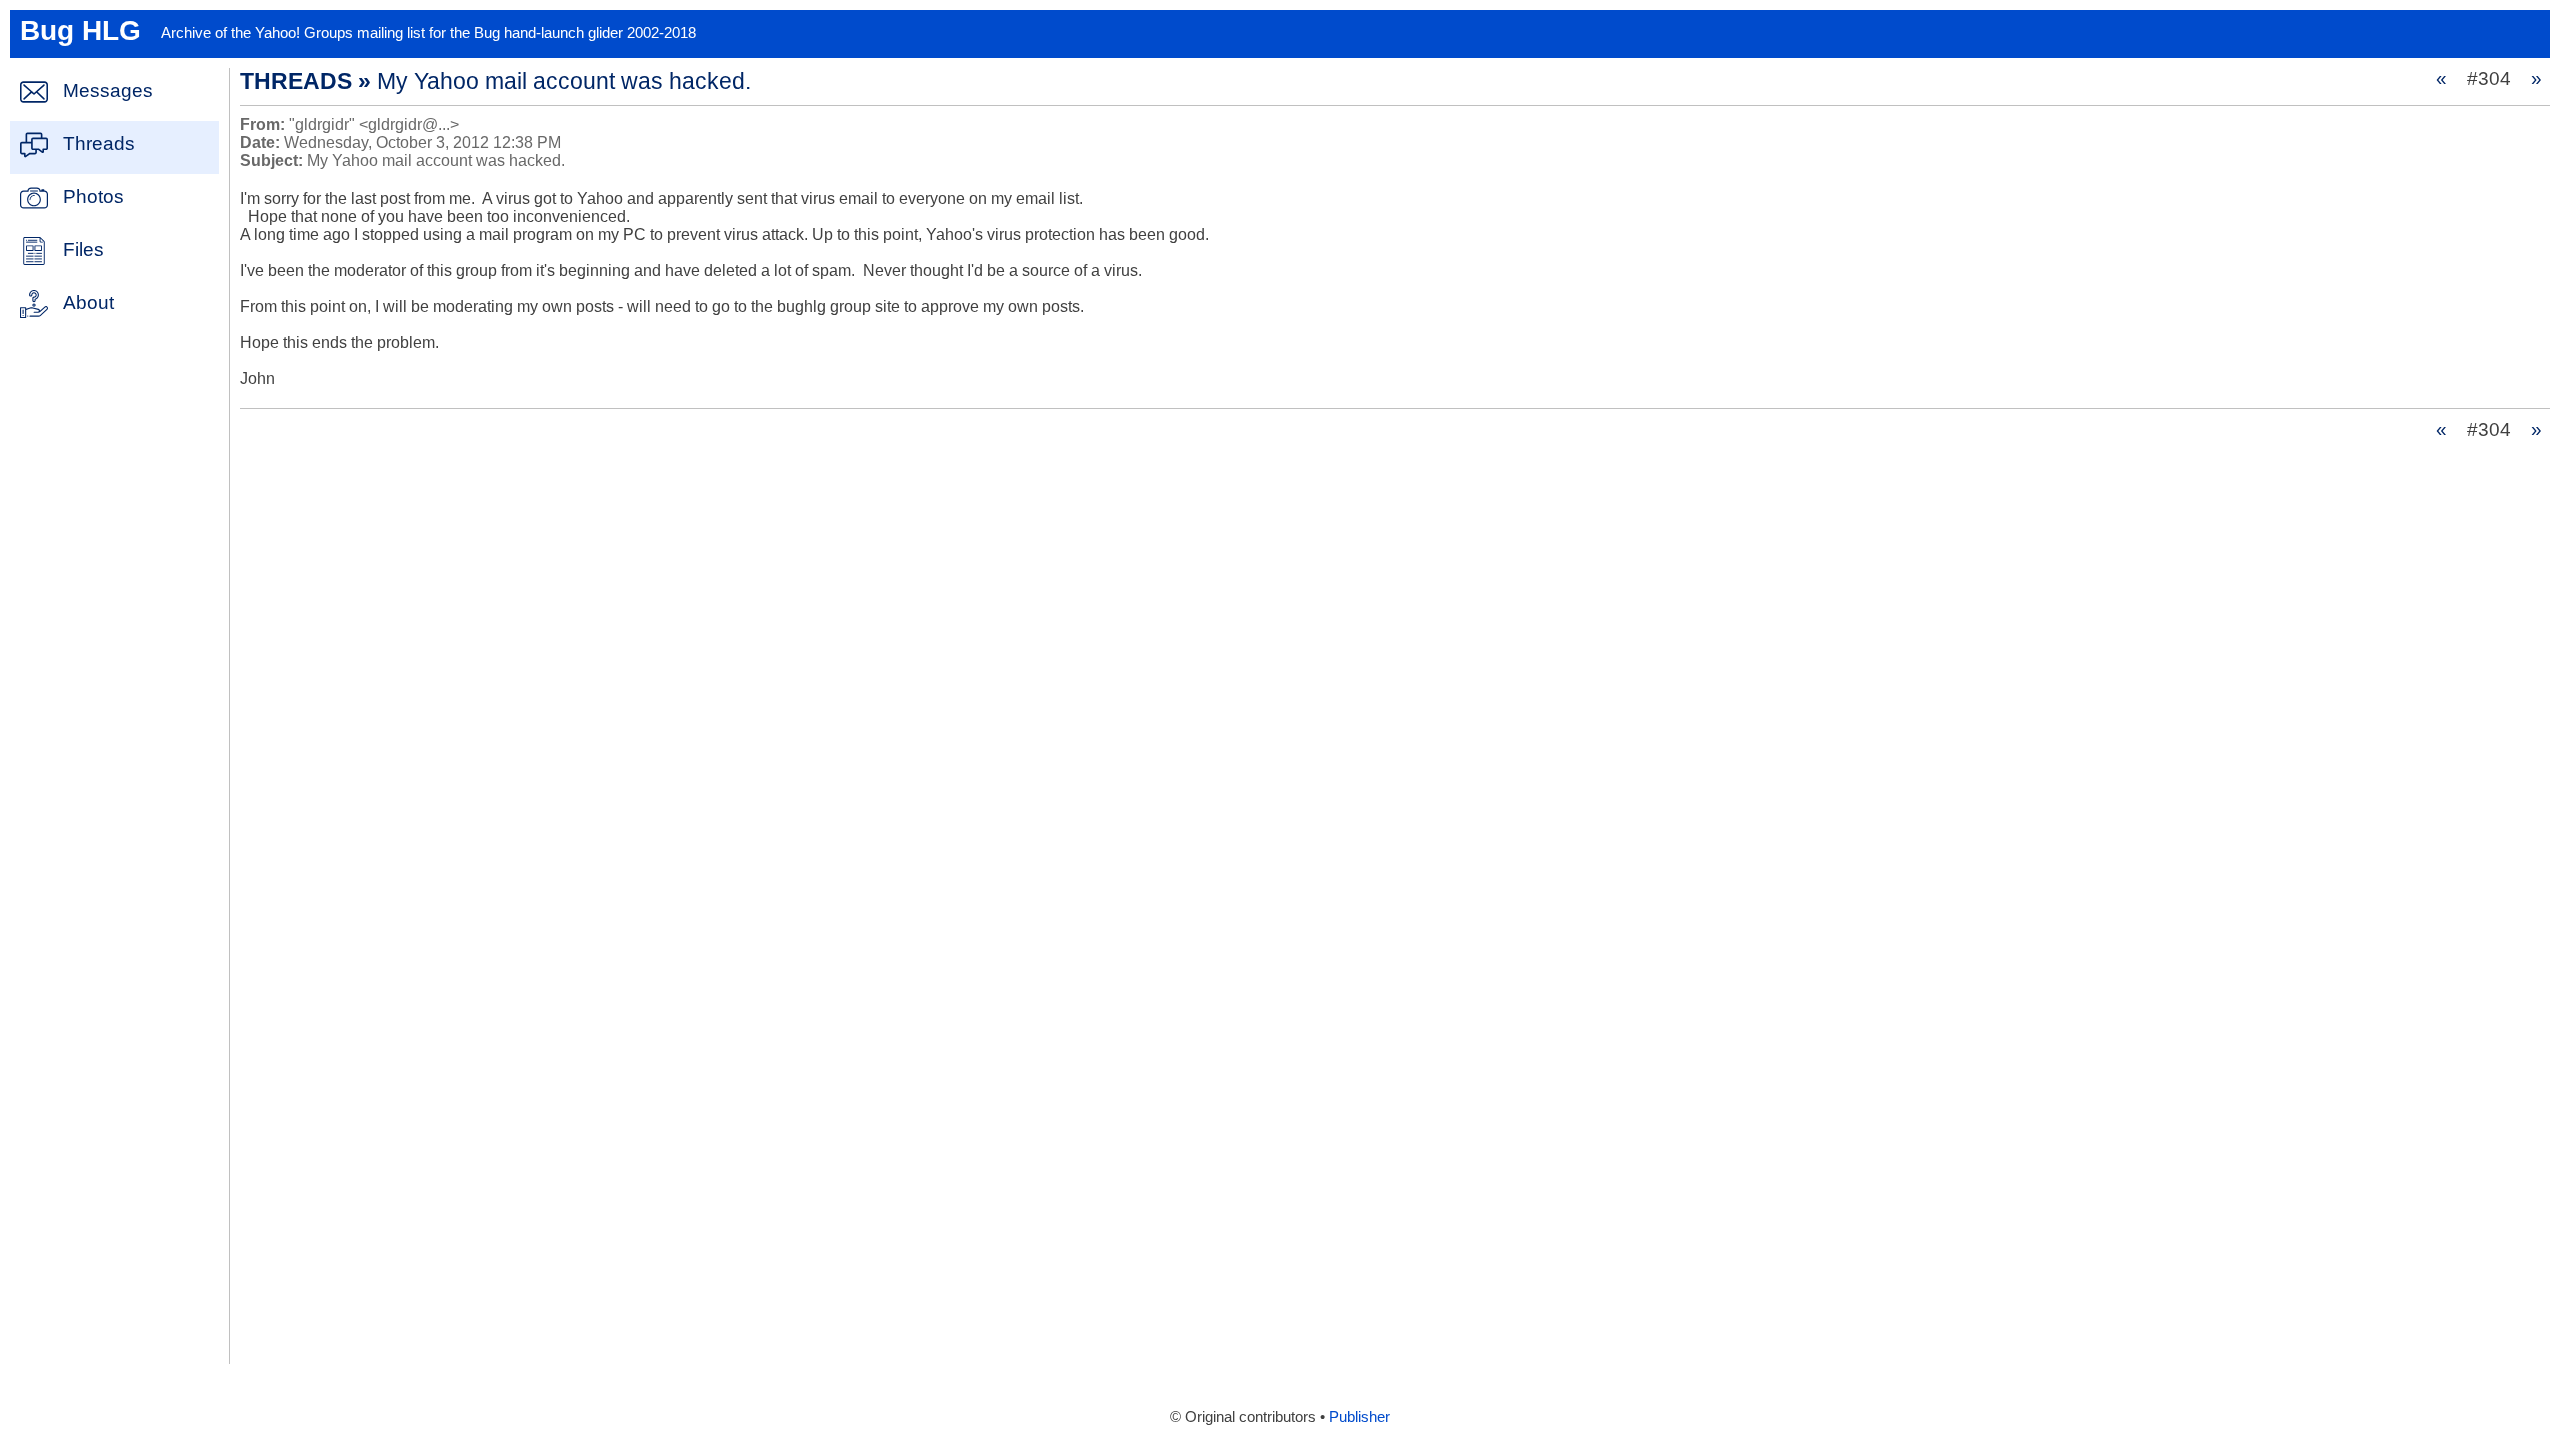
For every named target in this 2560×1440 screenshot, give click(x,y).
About (88, 302)
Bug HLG (80, 30)
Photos (93, 196)
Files (83, 249)
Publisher (1359, 1417)
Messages (108, 90)
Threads (99, 143)
